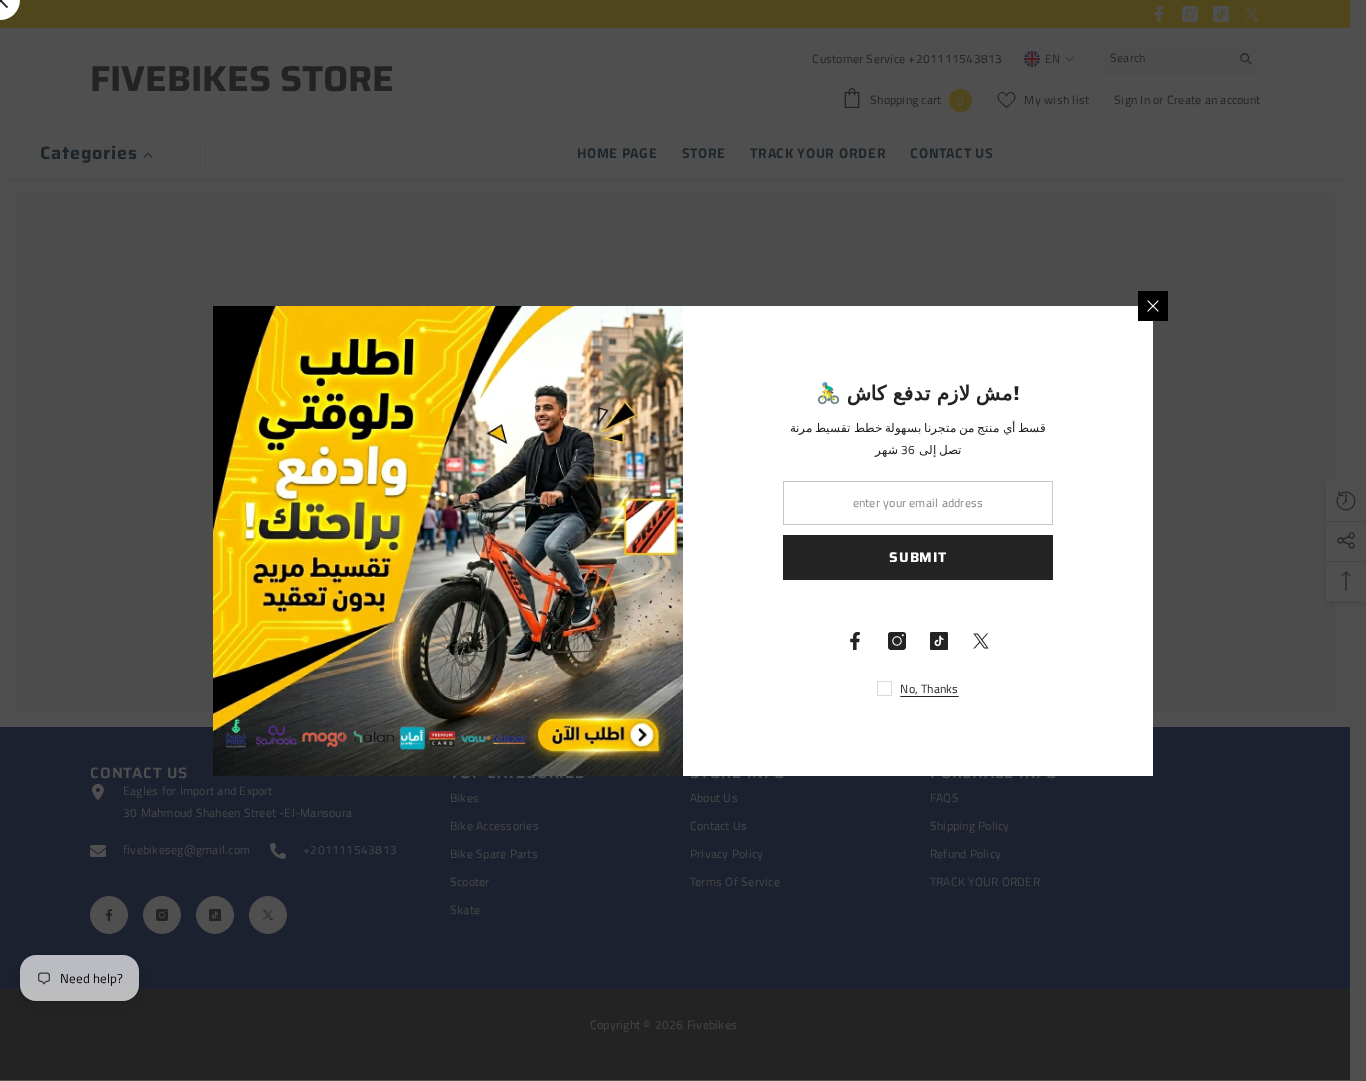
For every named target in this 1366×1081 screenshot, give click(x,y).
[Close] (1153, 306)
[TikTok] (939, 641)
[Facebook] (855, 641)
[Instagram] (897, 641)
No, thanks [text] (929, 688)
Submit (917, 557)
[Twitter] (981, 641)
